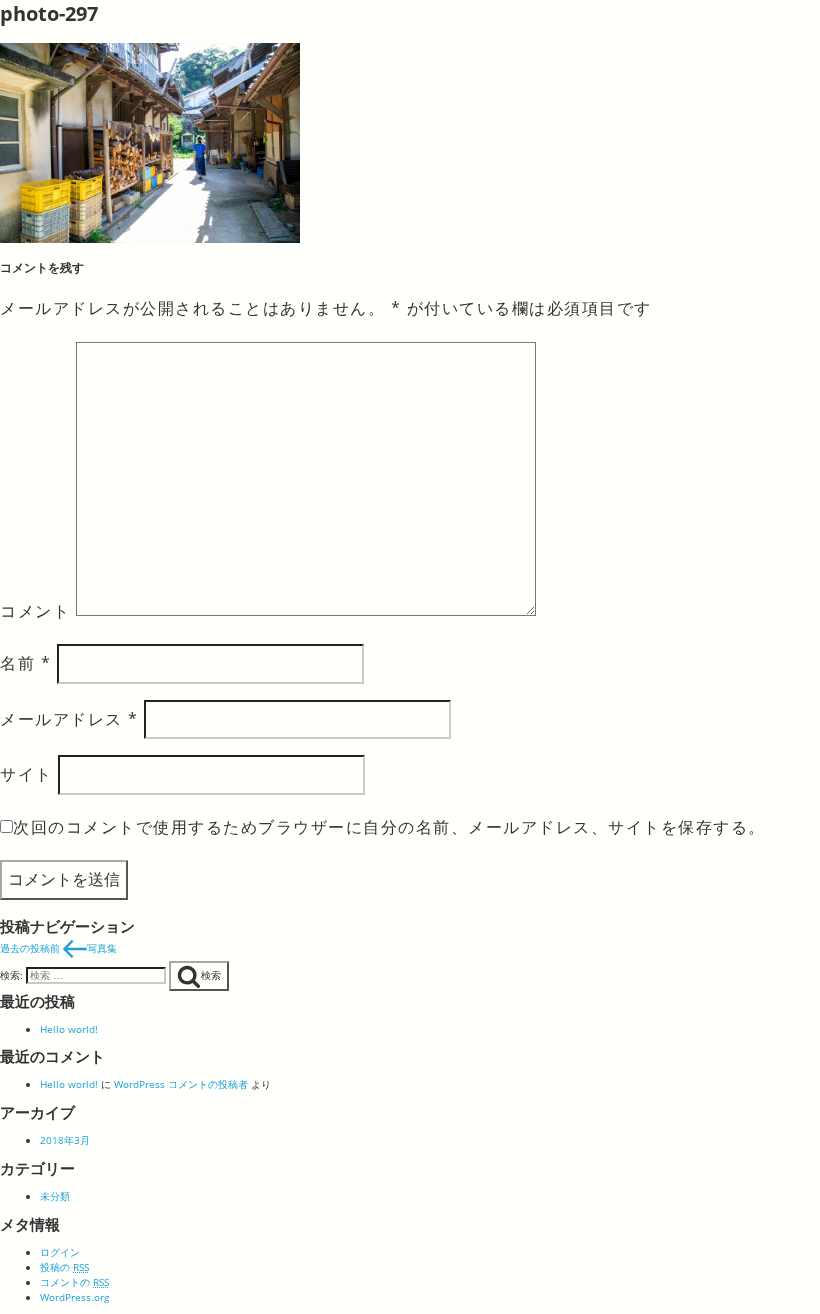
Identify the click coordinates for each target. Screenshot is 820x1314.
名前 (25, 663)
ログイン (60, 1252)
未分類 (55, 1196)
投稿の (64, 1267)
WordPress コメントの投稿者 (181, 1084)
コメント (35, 610)
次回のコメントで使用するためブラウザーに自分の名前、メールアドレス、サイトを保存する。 (389, 827)
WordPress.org (74, 1297)
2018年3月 (65, 1140)
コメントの (74, 1282)
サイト (26, 774)
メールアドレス (69, 719)
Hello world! (69, 1029)
